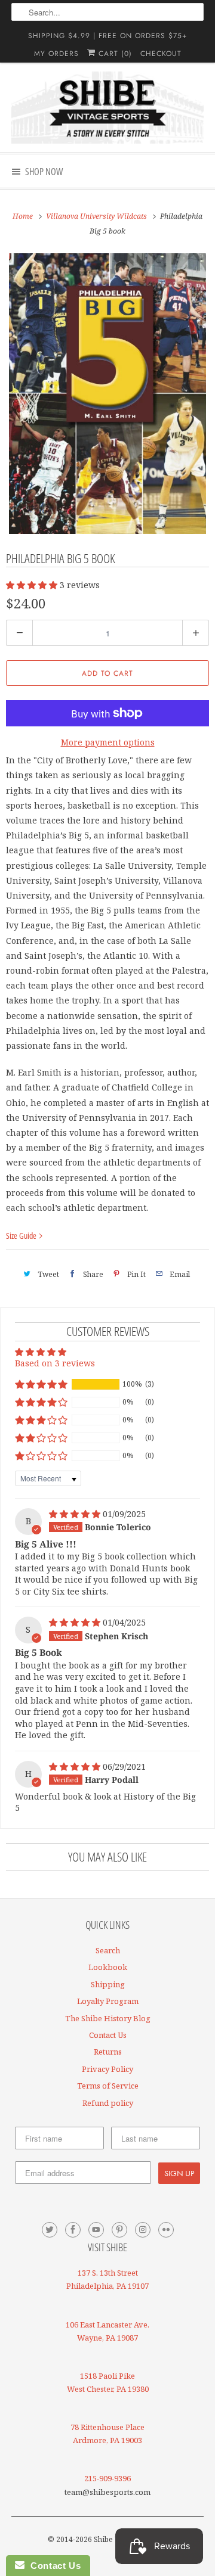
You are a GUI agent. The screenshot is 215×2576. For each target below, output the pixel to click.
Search (108, 1950)
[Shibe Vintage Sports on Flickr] (166, 2230)
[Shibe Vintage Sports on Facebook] (73, 2230)
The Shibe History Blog (108, 2018)
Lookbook (108, 1967)
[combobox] (107, 12)
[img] (76, 1514)
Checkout (161, 54)
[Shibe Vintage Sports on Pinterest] (119, 2230)
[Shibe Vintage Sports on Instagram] (143, 2230)
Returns (108, 2052)
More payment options (108, 742)
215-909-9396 (107, 2478)
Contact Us (108, 2035)
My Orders (56, 54)
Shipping (108, 1984)
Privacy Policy (107, 2069)
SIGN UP (179, 2173)
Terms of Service (108, 2086)
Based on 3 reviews (55, 1363)
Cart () (114, 54)
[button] (33, 585)
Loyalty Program (108, 2001)
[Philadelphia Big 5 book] (107, 394)
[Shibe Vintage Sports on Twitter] (50, 2230)
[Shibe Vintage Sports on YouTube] (96, 2230)
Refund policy (108, 2103)
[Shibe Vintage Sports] (107, 108)
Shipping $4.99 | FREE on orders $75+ (107, 36)
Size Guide (22, 1236)
